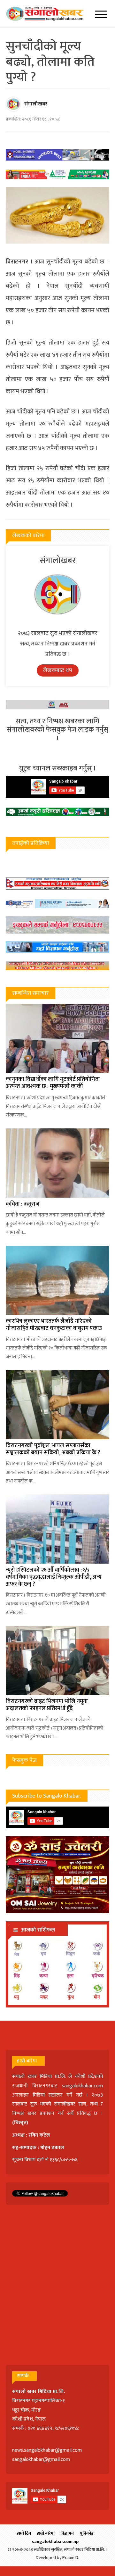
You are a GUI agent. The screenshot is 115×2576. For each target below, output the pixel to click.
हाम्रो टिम (24, 2533)
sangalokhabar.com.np (55, 2542)
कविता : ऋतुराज (23, 1204)
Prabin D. (71, 2558)
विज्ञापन (67, 2533)
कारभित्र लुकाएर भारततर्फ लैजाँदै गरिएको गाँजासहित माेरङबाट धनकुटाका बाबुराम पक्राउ (54, 1325)
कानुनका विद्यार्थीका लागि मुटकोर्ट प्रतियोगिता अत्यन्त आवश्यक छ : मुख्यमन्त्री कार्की (53, 1083)
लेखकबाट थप (58, 670)
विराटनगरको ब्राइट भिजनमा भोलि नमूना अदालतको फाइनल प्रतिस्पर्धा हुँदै (47, 1705)
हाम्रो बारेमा (46, 2533)
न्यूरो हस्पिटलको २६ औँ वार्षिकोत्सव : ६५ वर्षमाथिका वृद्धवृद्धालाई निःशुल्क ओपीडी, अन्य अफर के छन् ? (54, 1577)
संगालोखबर (36, 104)
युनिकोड (87, 2533)
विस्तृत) (21, 2123)
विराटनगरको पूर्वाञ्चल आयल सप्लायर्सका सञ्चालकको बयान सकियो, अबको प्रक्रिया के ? (53, 1449)
